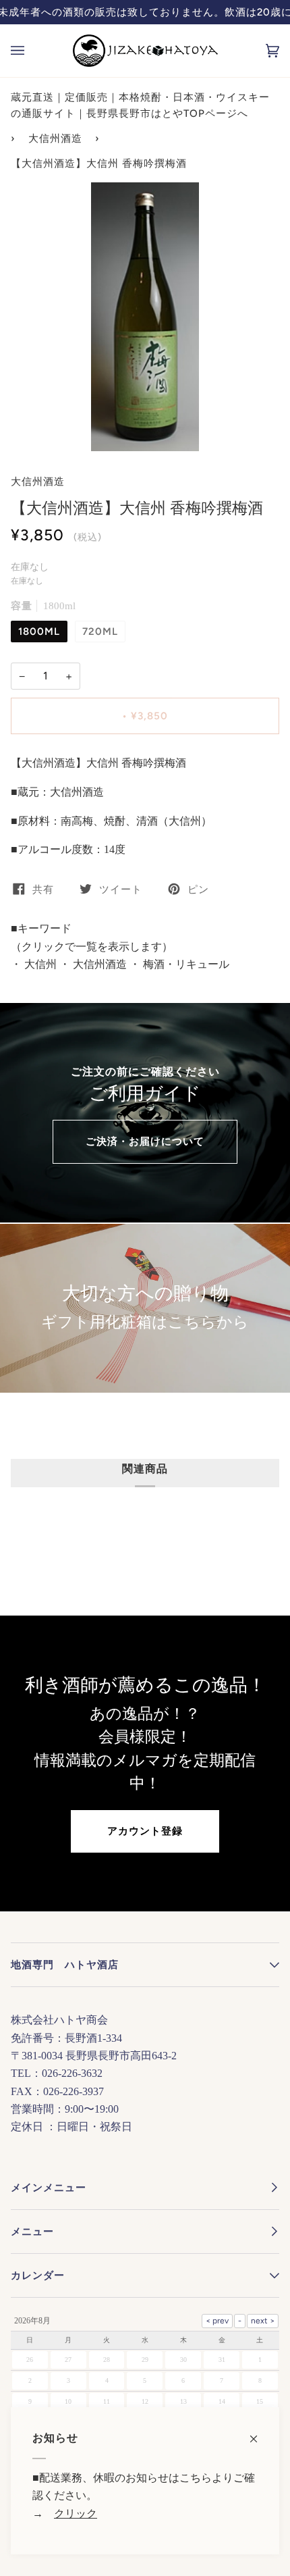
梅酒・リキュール (185, 964)
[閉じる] (259, 2432)
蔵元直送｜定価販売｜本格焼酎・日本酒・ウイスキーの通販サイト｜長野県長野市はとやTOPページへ (140, 105)
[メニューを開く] (31, 51)
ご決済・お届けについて (145, 1141)
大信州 (39, 964)
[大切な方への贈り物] (145, 1308)
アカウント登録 (145, 1831)
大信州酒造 (55, 138)
